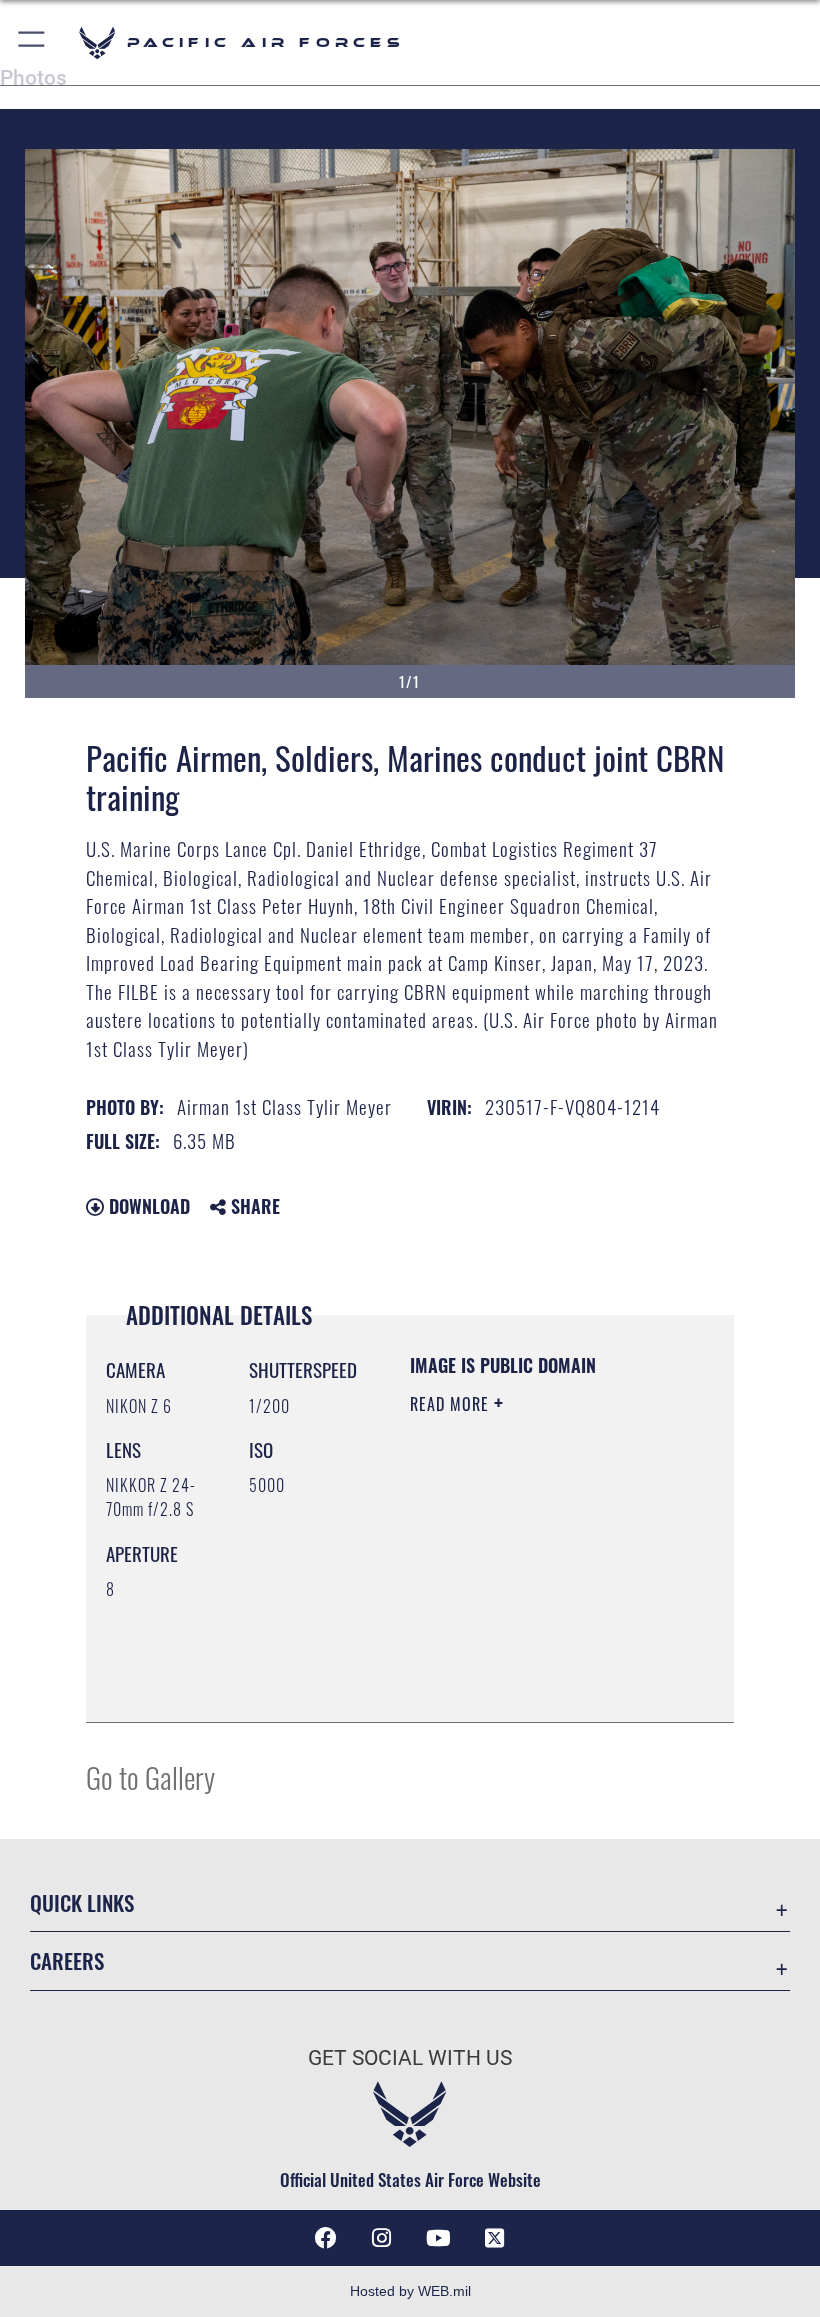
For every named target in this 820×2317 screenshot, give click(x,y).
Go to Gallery (150, 1776)
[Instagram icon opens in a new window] (382, 2238)
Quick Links (82, 1902)
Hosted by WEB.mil (410, 2291)
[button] (32, 42)
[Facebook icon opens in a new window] (326, 2238)
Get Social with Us (410, 2058)
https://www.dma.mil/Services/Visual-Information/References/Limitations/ (531, 1657)
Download (147, 1206)
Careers (67, 1960)
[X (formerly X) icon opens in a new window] (494, 2238)
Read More (452, 1404)
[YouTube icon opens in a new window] (438, 2238)
